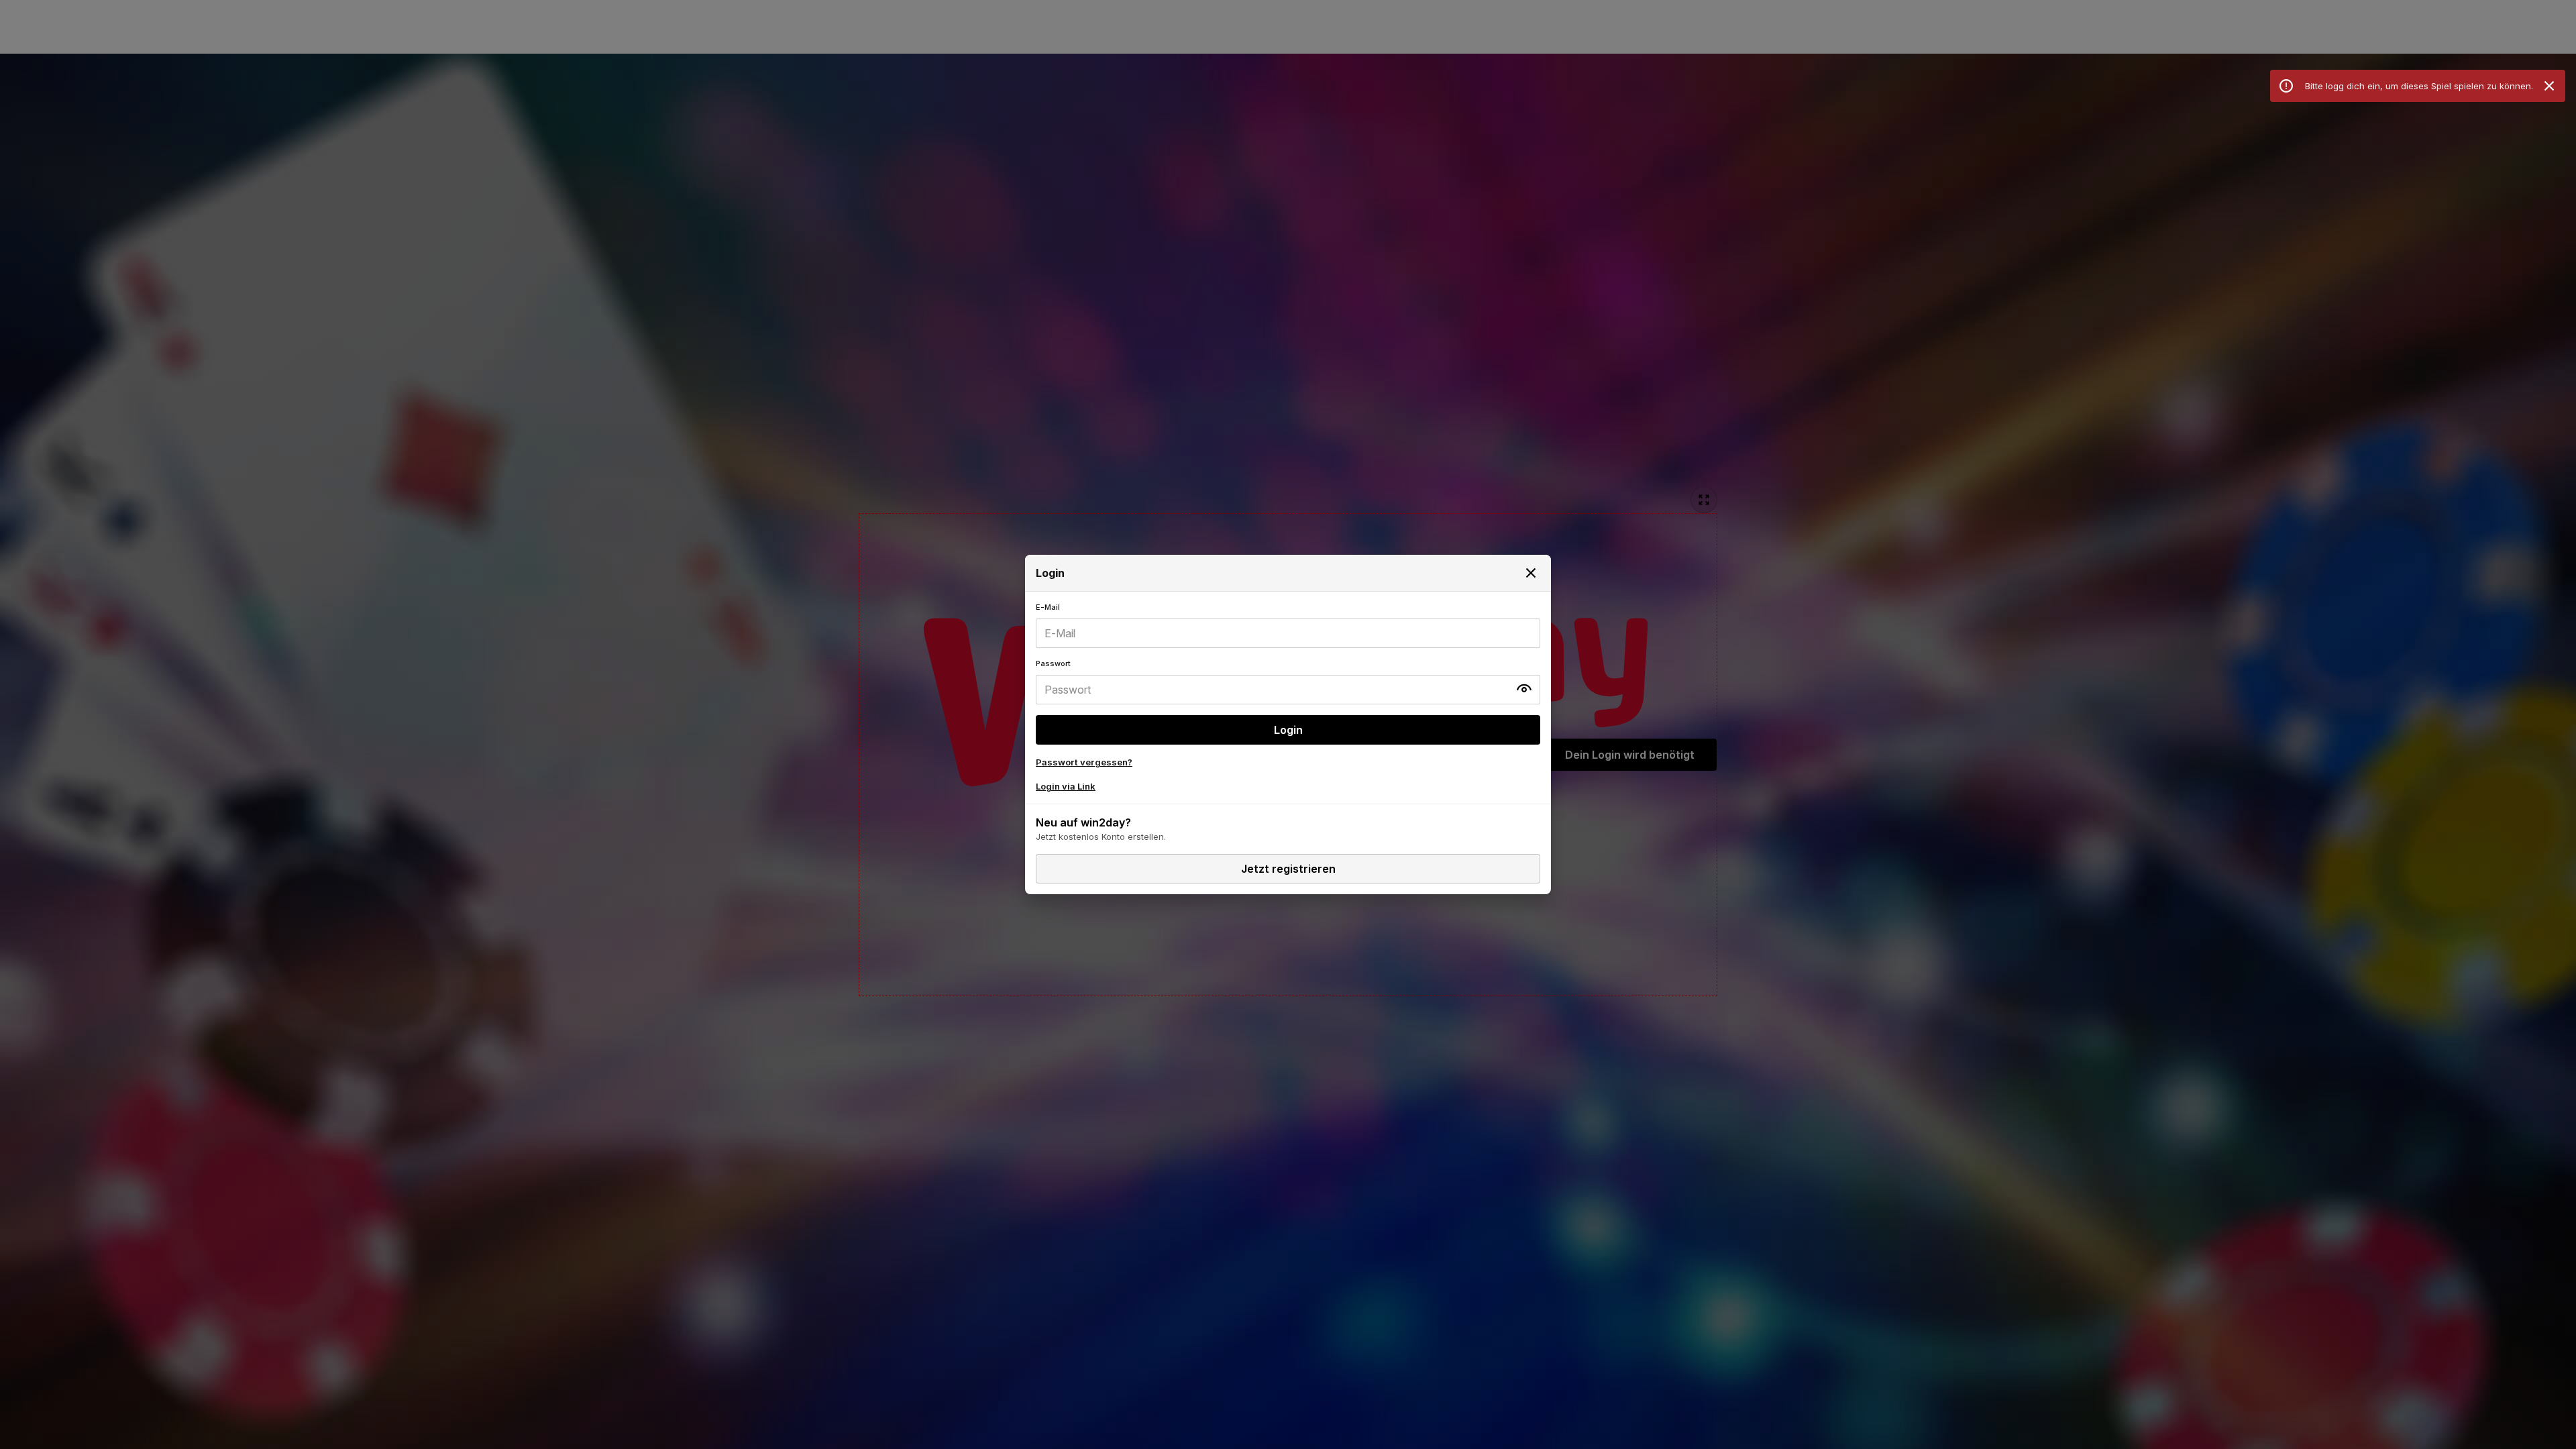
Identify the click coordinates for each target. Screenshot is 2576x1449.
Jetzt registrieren (1288, 869)
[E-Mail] (1288, 625)
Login (1288, 730)
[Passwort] (1288, 682)
